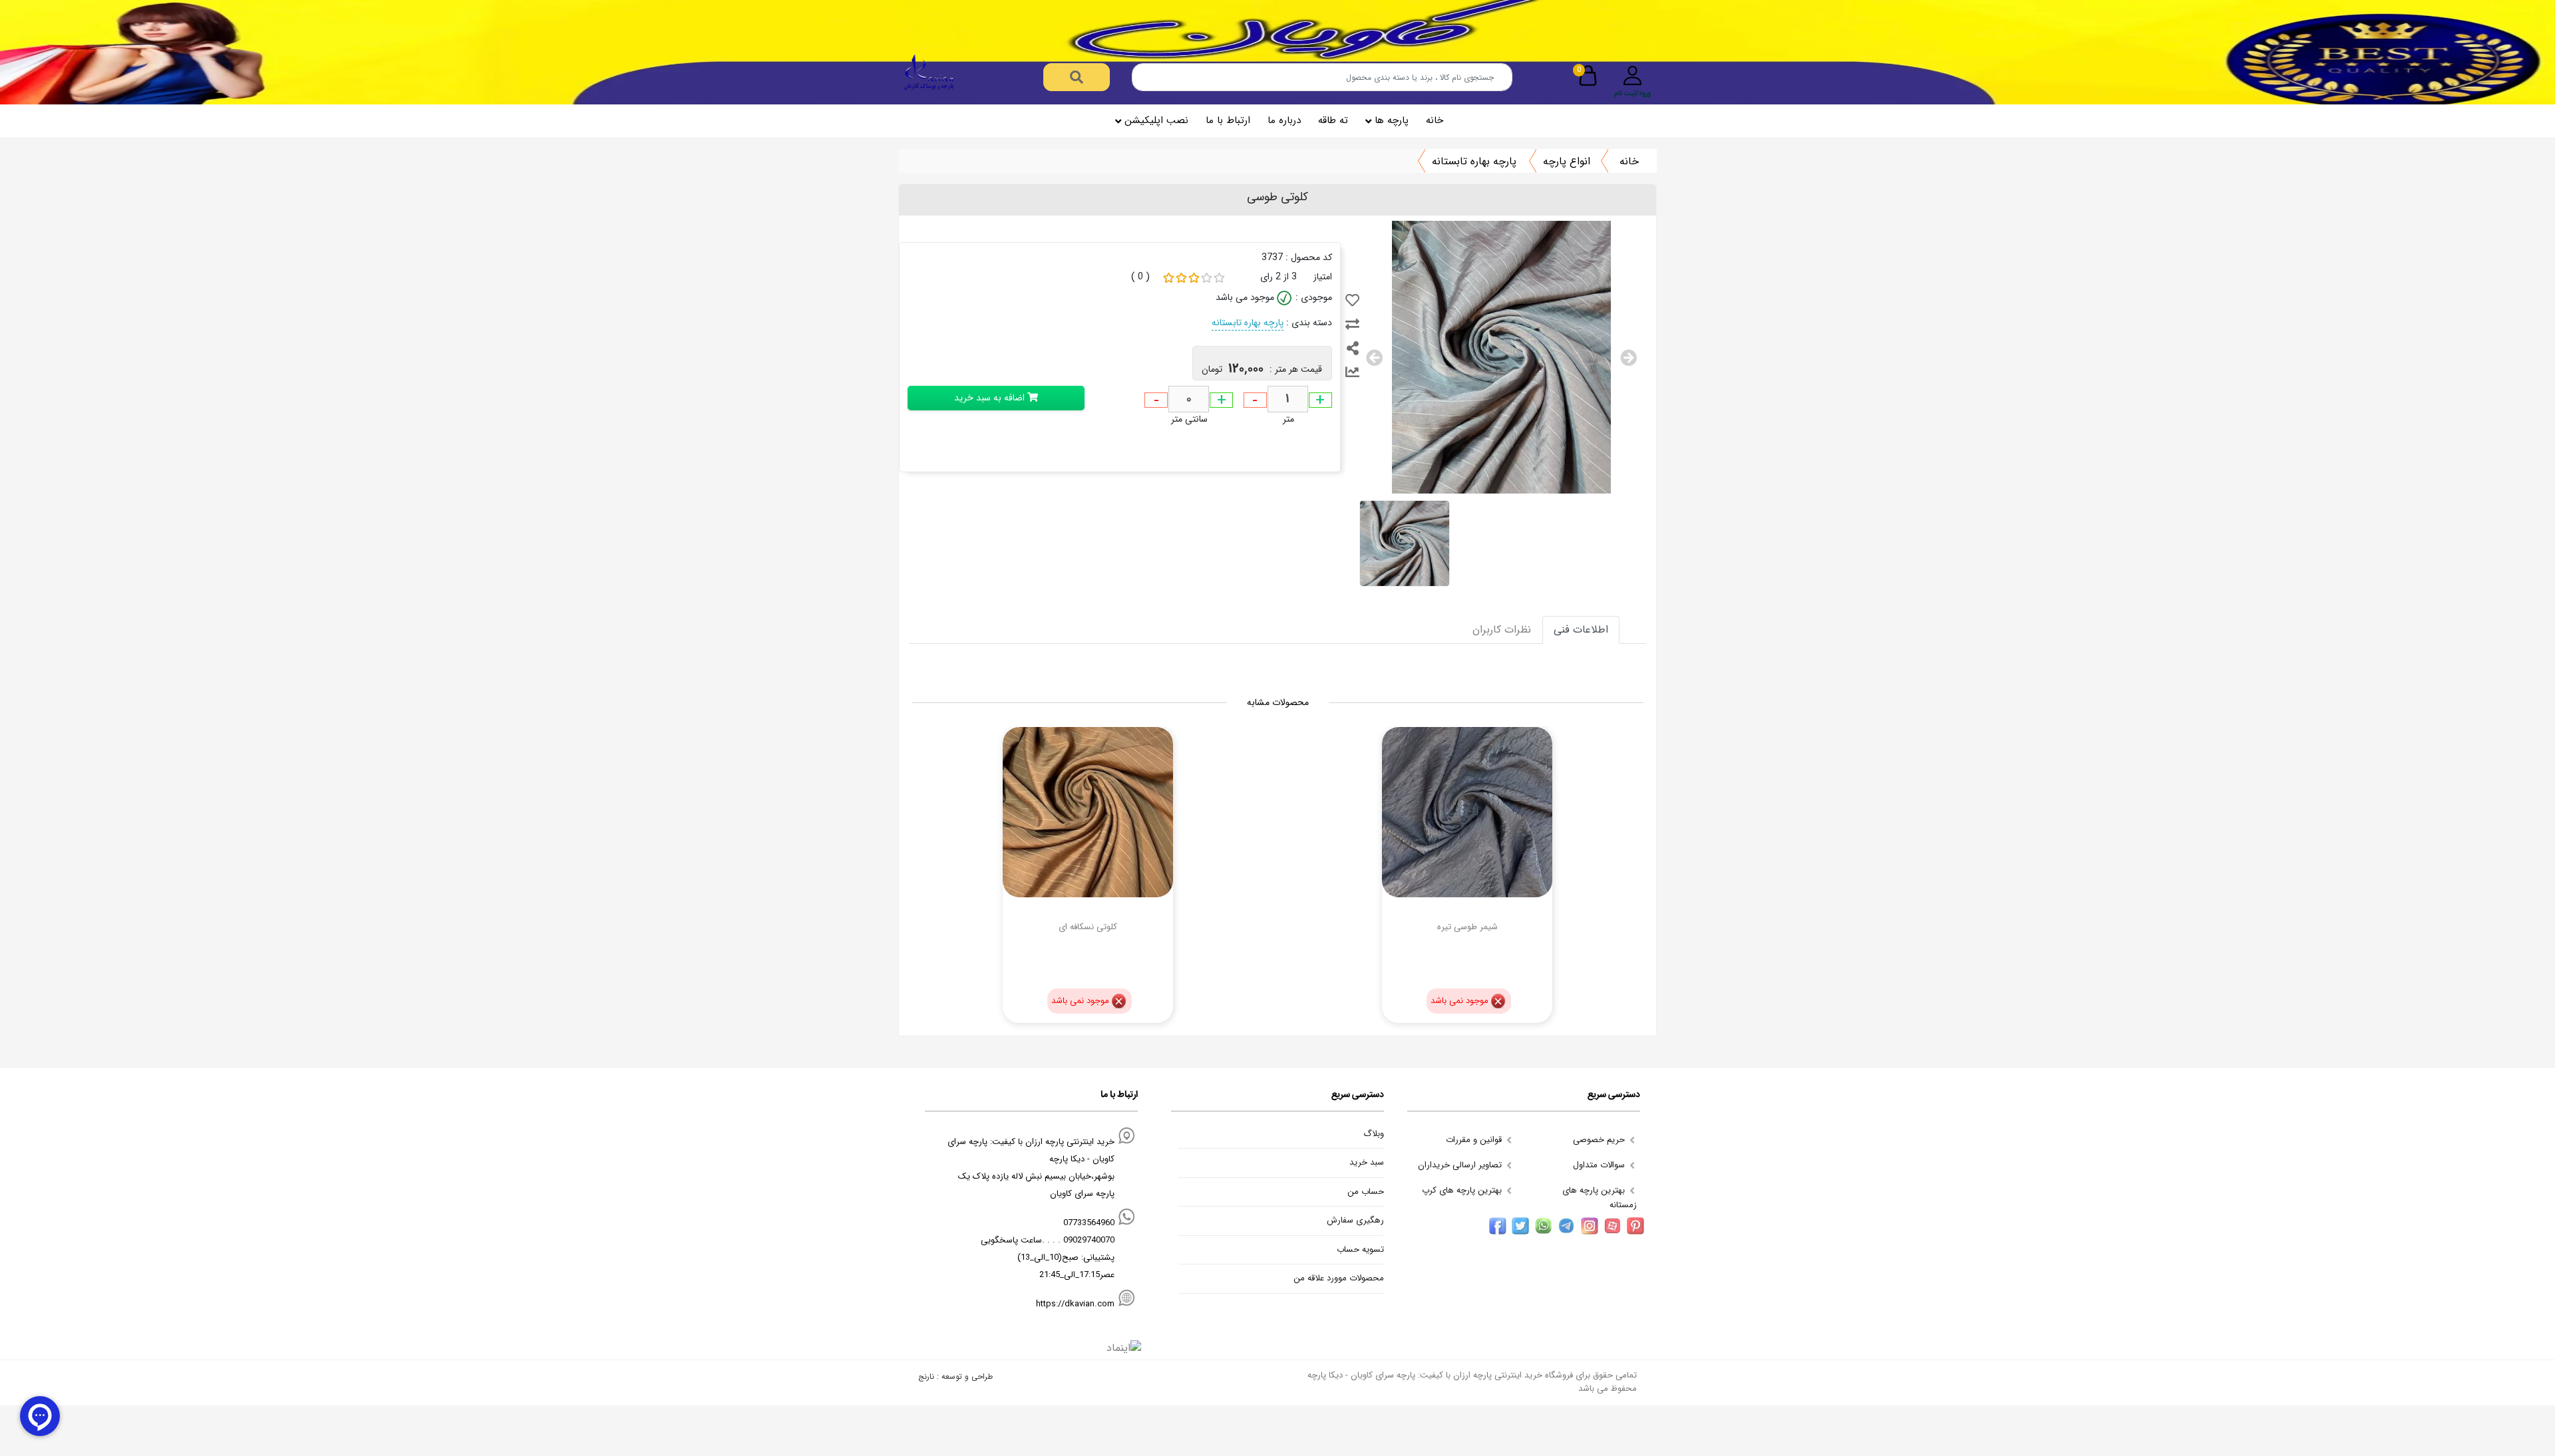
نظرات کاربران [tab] (1502, 630)
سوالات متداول (1600, 1165)
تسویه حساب (1360, 1250)
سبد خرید (1367, 1163)
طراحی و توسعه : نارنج (955, 1377)
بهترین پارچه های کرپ (1463, 1190)
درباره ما (1284, 120)
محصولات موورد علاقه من (1339, 1278)
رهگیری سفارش (1355, 1221)
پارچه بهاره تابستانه (1474, 161)
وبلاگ (1374, 1134)
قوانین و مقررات (1475, 1140)
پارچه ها (1392, 120)
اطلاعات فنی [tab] (1581, 630)
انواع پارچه (1567, 161)
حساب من (1366, 1192)
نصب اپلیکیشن (1156, 120)
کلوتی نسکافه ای (1088, 927)
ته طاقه (1333, 120)
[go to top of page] (15, 1322)
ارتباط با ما (1228, 120)
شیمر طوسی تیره (1467, 927)
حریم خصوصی (1600, 1140)
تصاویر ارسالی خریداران (1461, 1165)
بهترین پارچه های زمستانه (1600, 1198)
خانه (1435, 120)
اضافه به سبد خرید (991, 398)
